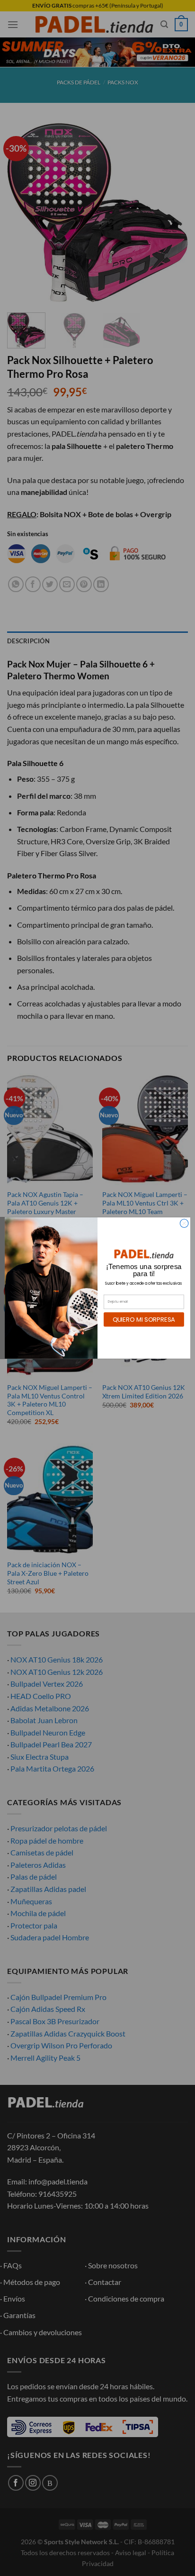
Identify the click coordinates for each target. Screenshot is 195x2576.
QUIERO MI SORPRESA (144, 1319)
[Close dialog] (184, 1224)
